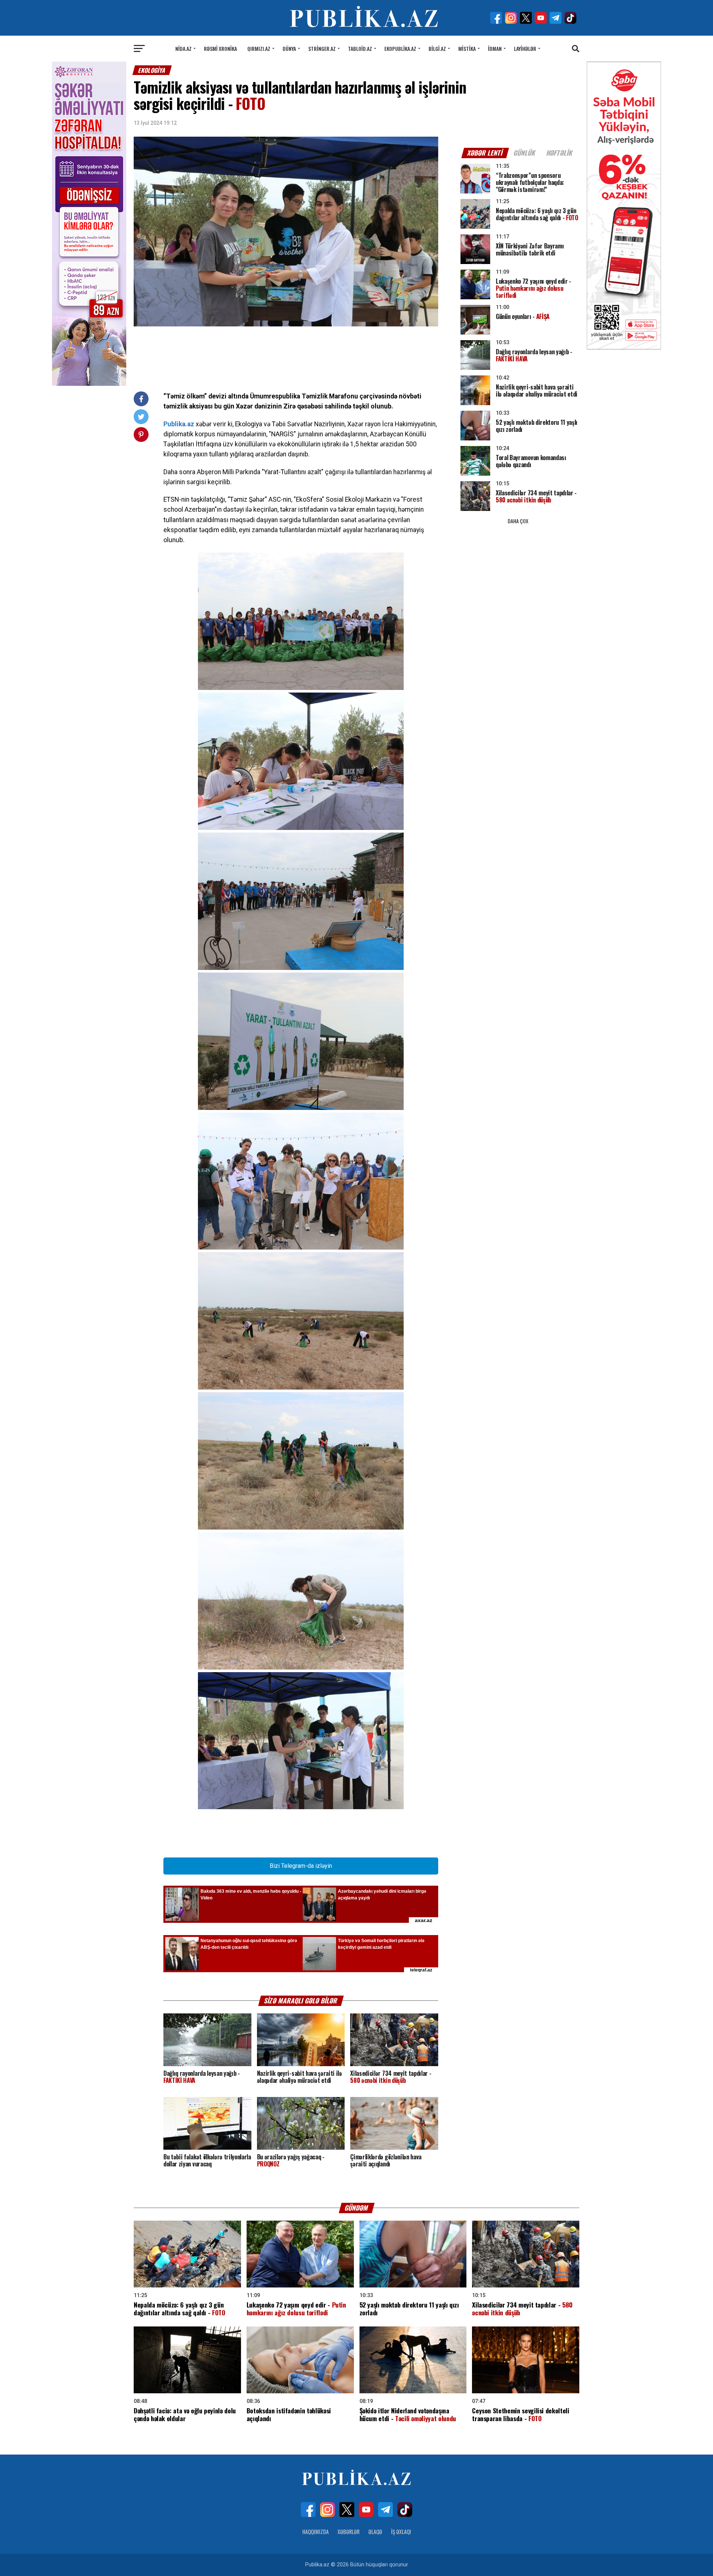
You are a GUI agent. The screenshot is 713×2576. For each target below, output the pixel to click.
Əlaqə (375, 2532)
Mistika (467, 48)
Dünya (289, 48)
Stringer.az (322, 48)
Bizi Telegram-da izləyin (301, 1866)
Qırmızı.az (259, 48)
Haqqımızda (315, 2532)
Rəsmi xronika (220, 48)
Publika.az (179, 424)
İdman (495, 48)
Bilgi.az (437, 48)
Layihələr (525, 48)
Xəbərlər (349, 2532)
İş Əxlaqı (401, 2532)
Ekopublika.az (400, 48)
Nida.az (183, 48)
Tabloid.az (360, 48)
